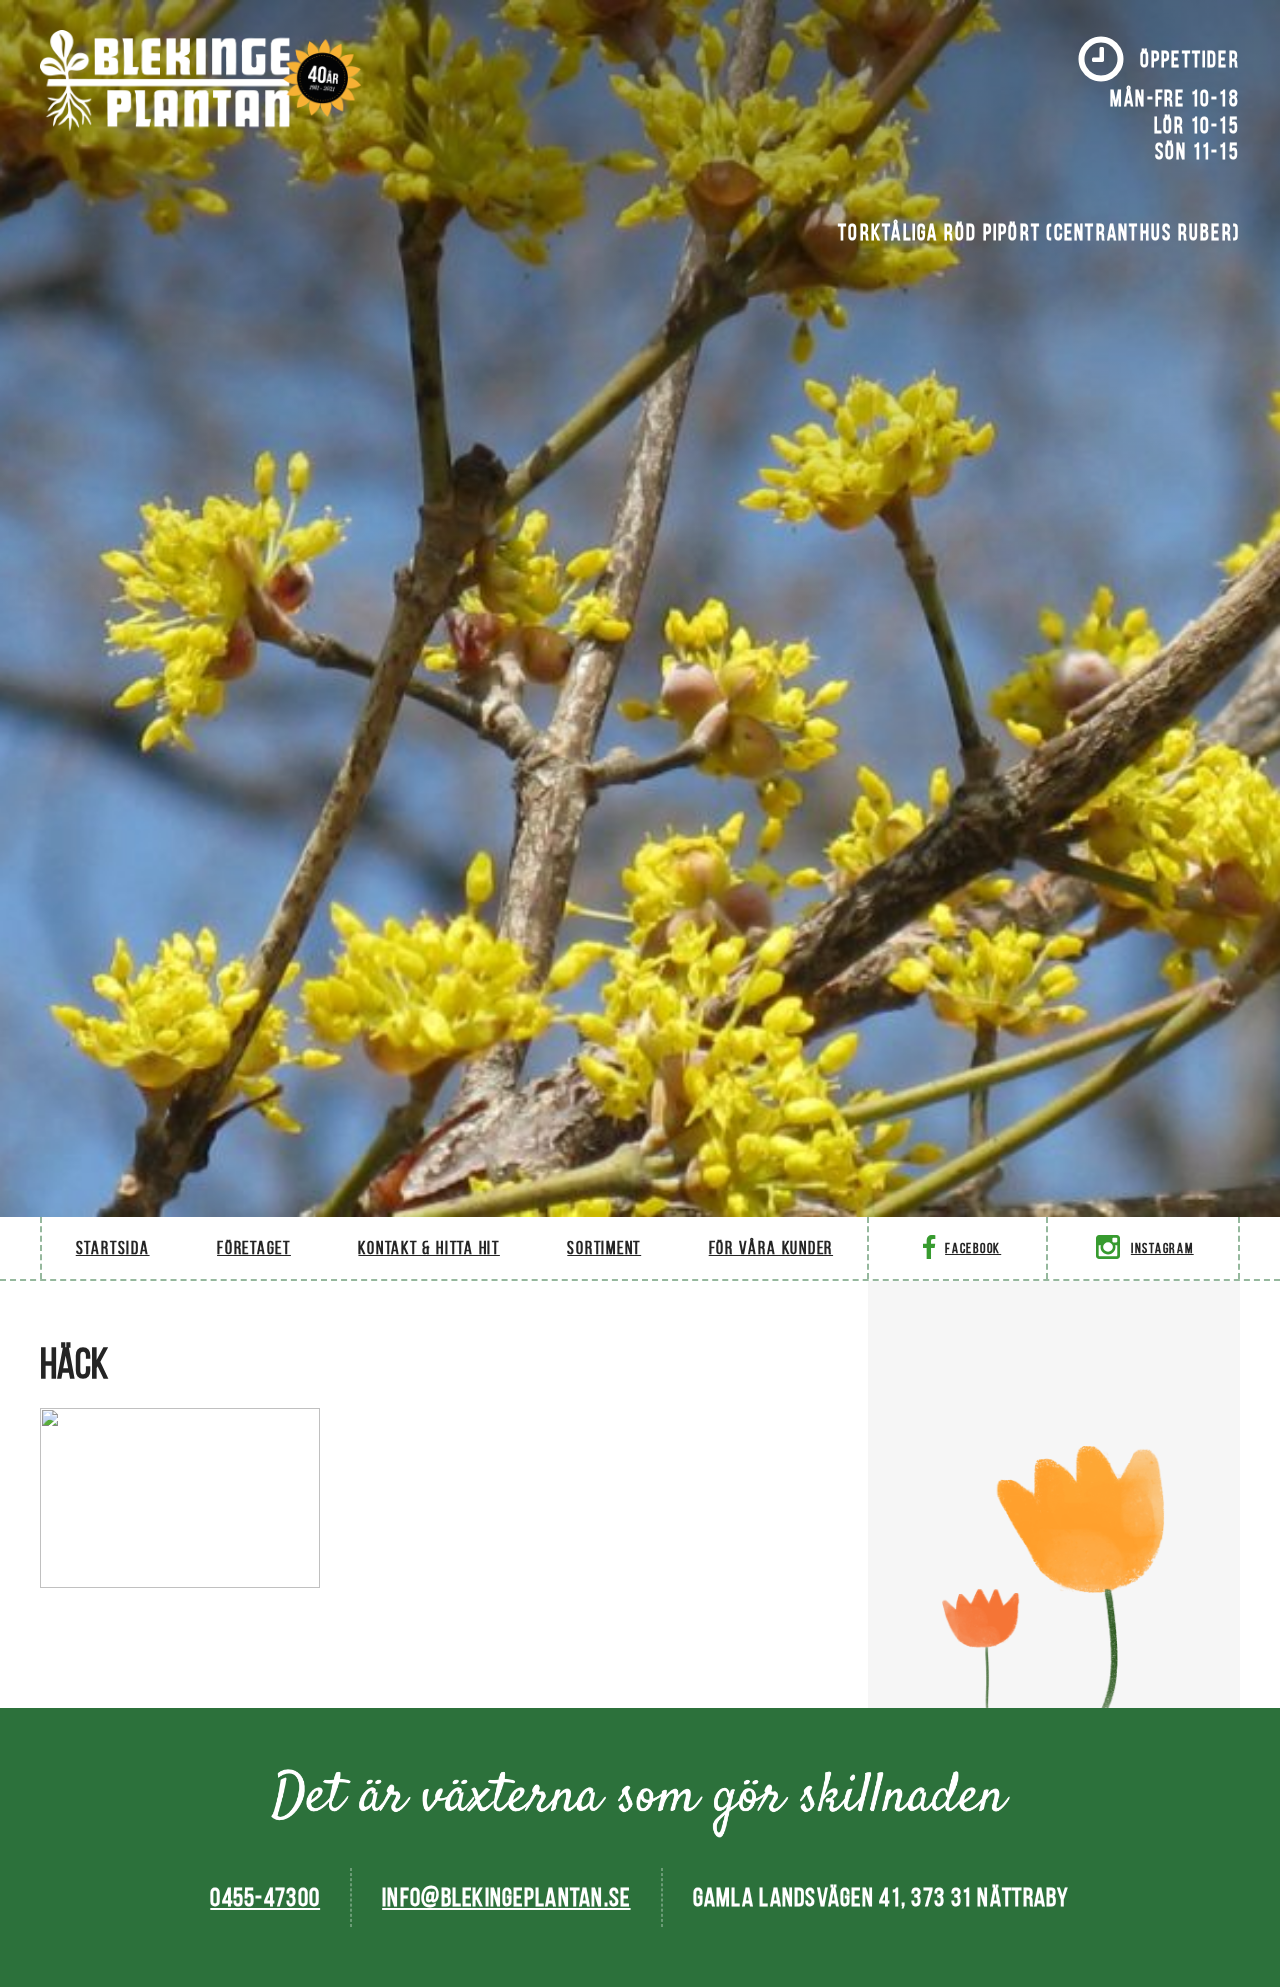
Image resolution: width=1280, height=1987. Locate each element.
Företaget (254, 1247)
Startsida (113, 1247)
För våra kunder (771, 1247)
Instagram (1162, 1248)
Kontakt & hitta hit (428, 1247)
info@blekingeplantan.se (506, 1897)
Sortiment (604, 1247)
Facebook (973, 1248)
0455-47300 (265, 1897)
